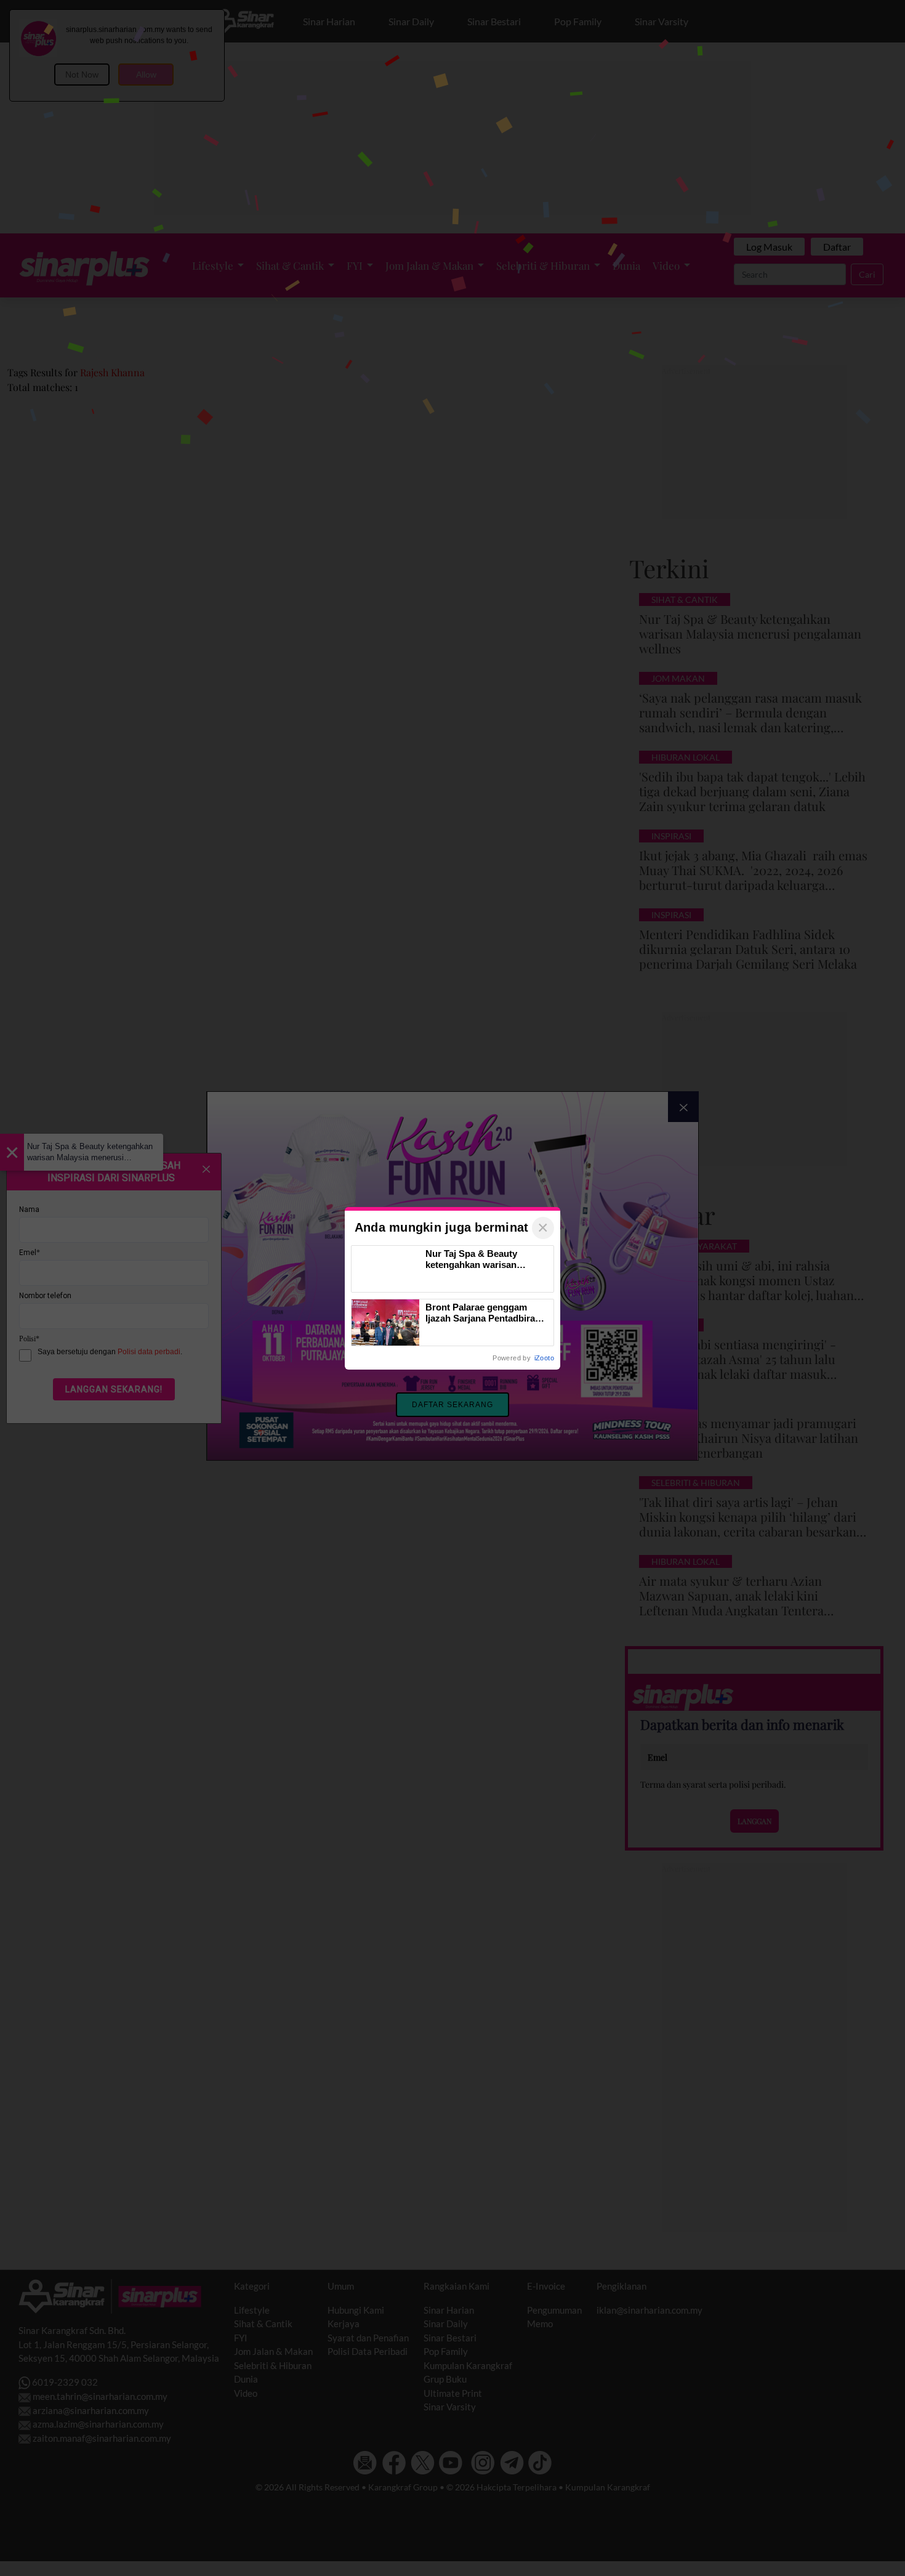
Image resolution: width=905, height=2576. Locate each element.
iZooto (544, 1358)
